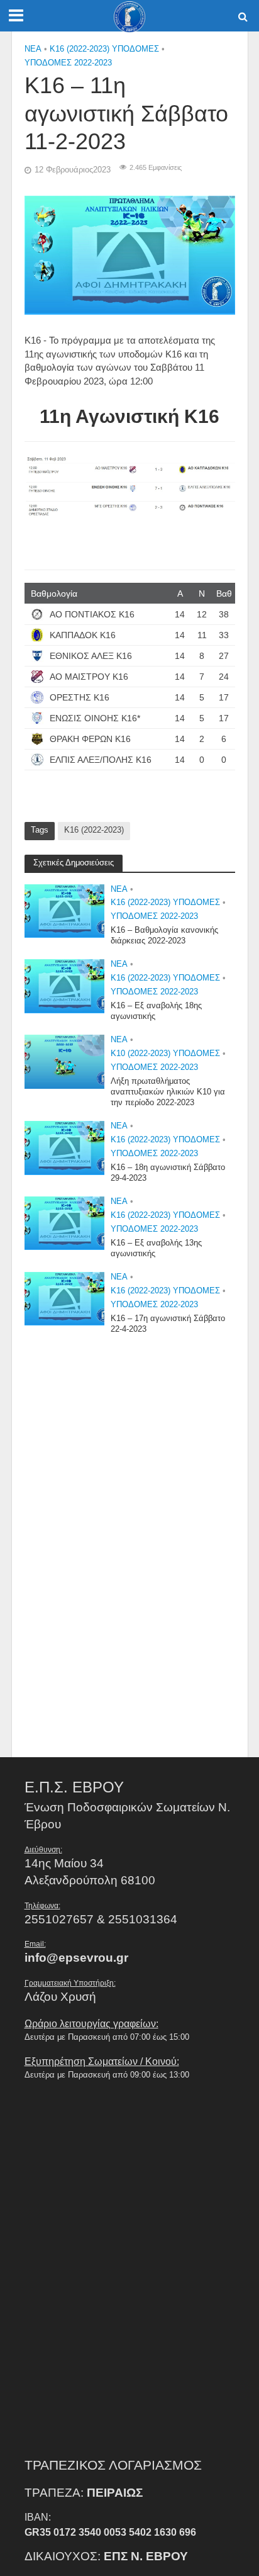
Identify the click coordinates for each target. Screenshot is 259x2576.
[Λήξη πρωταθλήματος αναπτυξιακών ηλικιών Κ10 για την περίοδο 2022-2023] (65, 1061)
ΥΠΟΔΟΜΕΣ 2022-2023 (68, 63)
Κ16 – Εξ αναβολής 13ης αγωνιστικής (156, 1248)
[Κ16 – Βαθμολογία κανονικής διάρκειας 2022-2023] (65, 910)
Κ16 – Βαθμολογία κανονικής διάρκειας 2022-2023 (164, 936)
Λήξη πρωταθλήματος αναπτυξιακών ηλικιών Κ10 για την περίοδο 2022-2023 (168, 1092)
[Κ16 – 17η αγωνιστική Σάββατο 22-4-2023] (65, 1298)
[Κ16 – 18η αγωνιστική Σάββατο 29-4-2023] (65, 1147)
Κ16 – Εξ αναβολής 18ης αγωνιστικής (156, 1011)
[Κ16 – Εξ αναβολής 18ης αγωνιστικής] (65, 985)
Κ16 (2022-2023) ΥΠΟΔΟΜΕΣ (104, 49)
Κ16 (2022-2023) (94, 830)
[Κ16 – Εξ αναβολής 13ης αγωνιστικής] (65, 1223)
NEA (33, 49)
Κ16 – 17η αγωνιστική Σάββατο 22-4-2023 (168, 1324)
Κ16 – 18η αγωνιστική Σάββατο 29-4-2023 (168, 1173)
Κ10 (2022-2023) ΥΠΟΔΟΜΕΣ (165, 1054)
